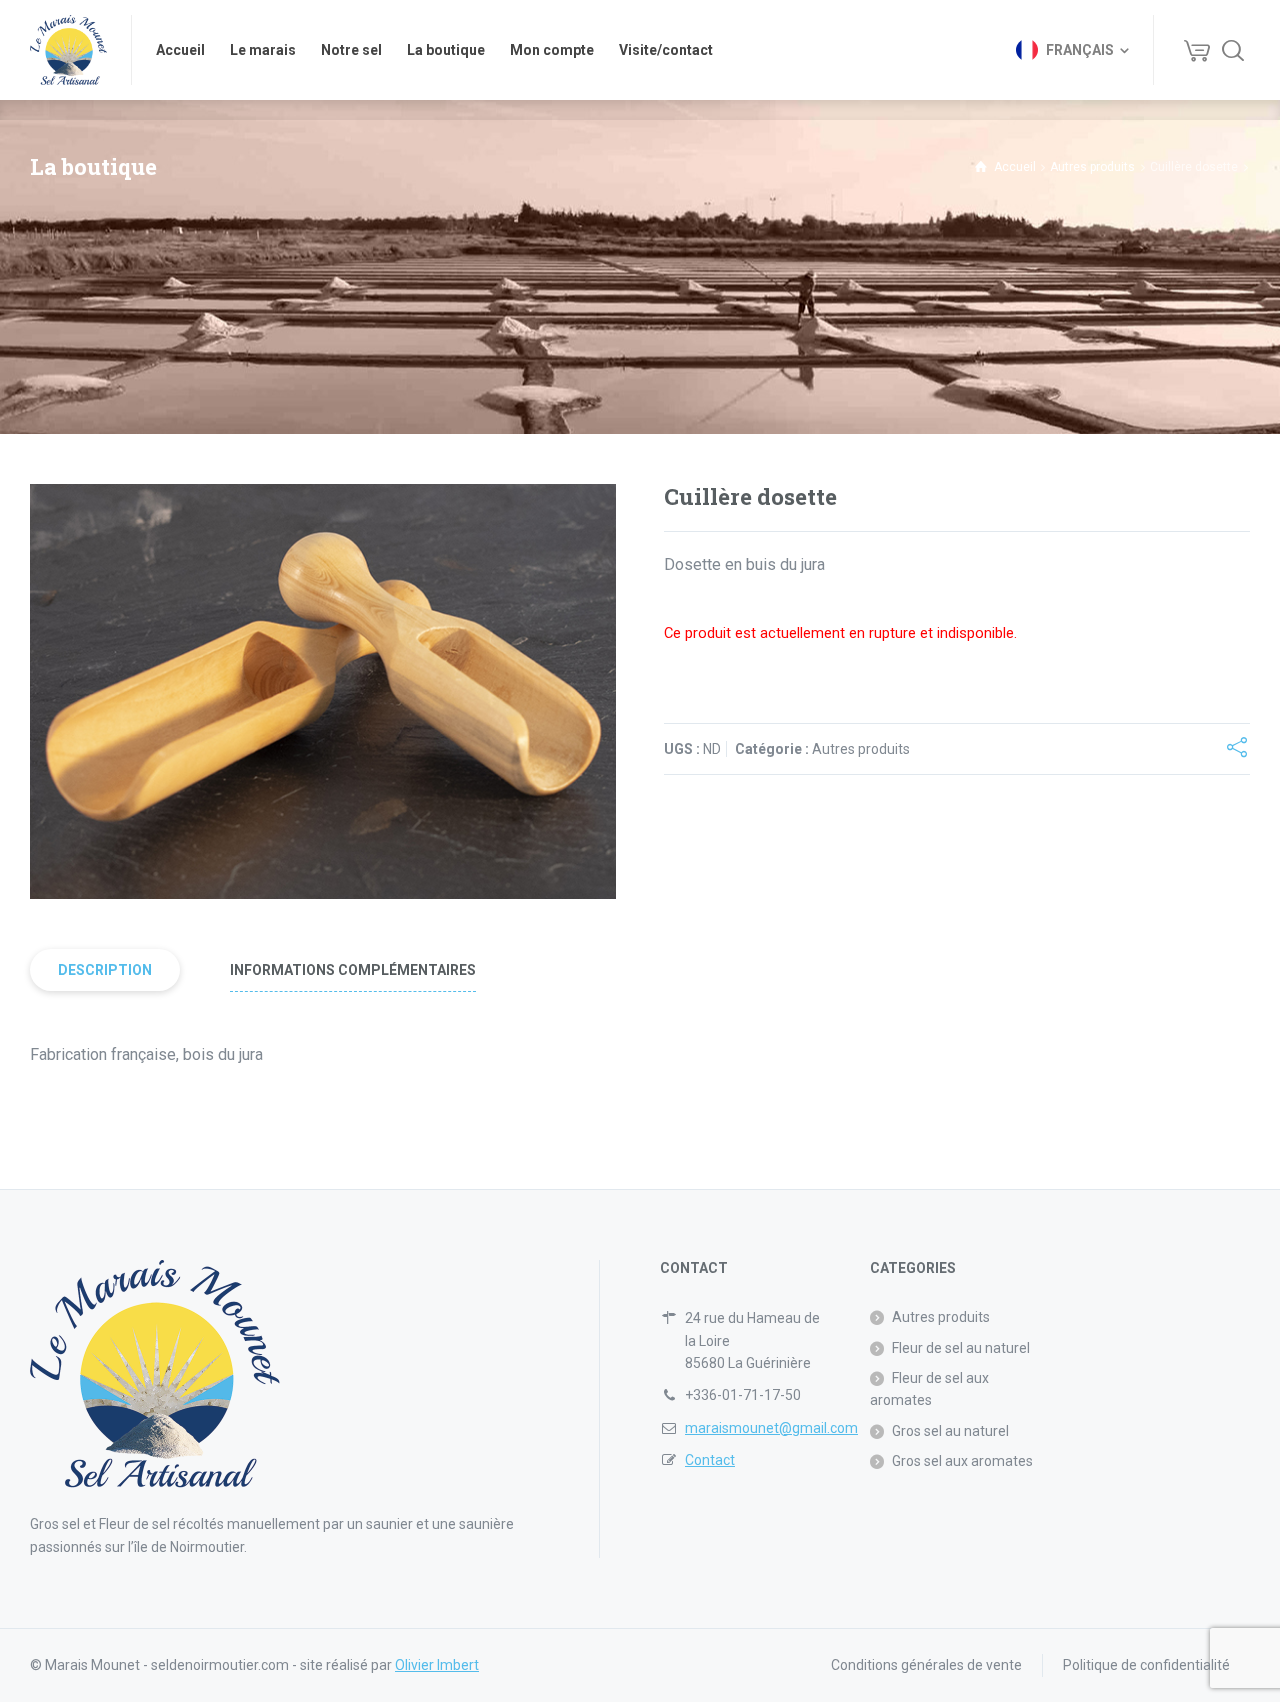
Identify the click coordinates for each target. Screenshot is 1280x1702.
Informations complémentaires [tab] (353, 970)
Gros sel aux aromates (962, 1461)
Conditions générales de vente (926, 1665)
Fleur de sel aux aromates (929, 1389)
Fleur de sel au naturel (961, 1348)
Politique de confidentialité (1146, 1665)
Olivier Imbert (437, 1665)
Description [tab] (105, 970)
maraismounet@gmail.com (771, 1428)
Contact (710, 1460)
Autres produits (1092, 167)
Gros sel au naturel (950, 1431)
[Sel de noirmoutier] (68, 50)
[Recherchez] (1233, 50)
